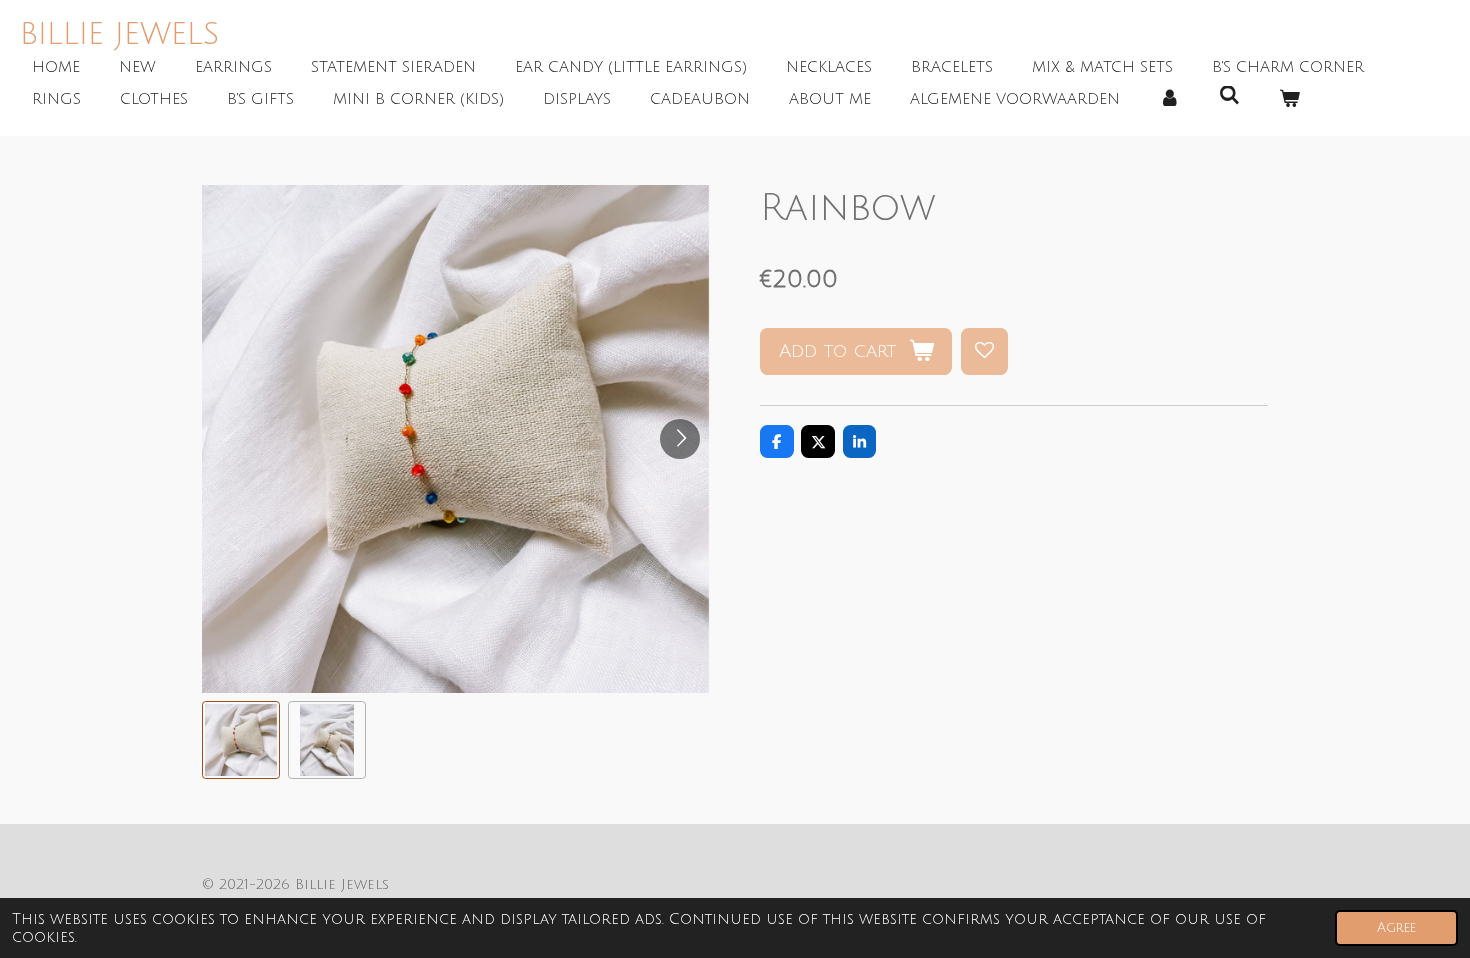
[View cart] (1289, 99)
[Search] (1229, 96)
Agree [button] (1396, 927)
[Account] (1169, 99)
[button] (241, 740)
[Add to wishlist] (984, 351)
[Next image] (680, 439)
